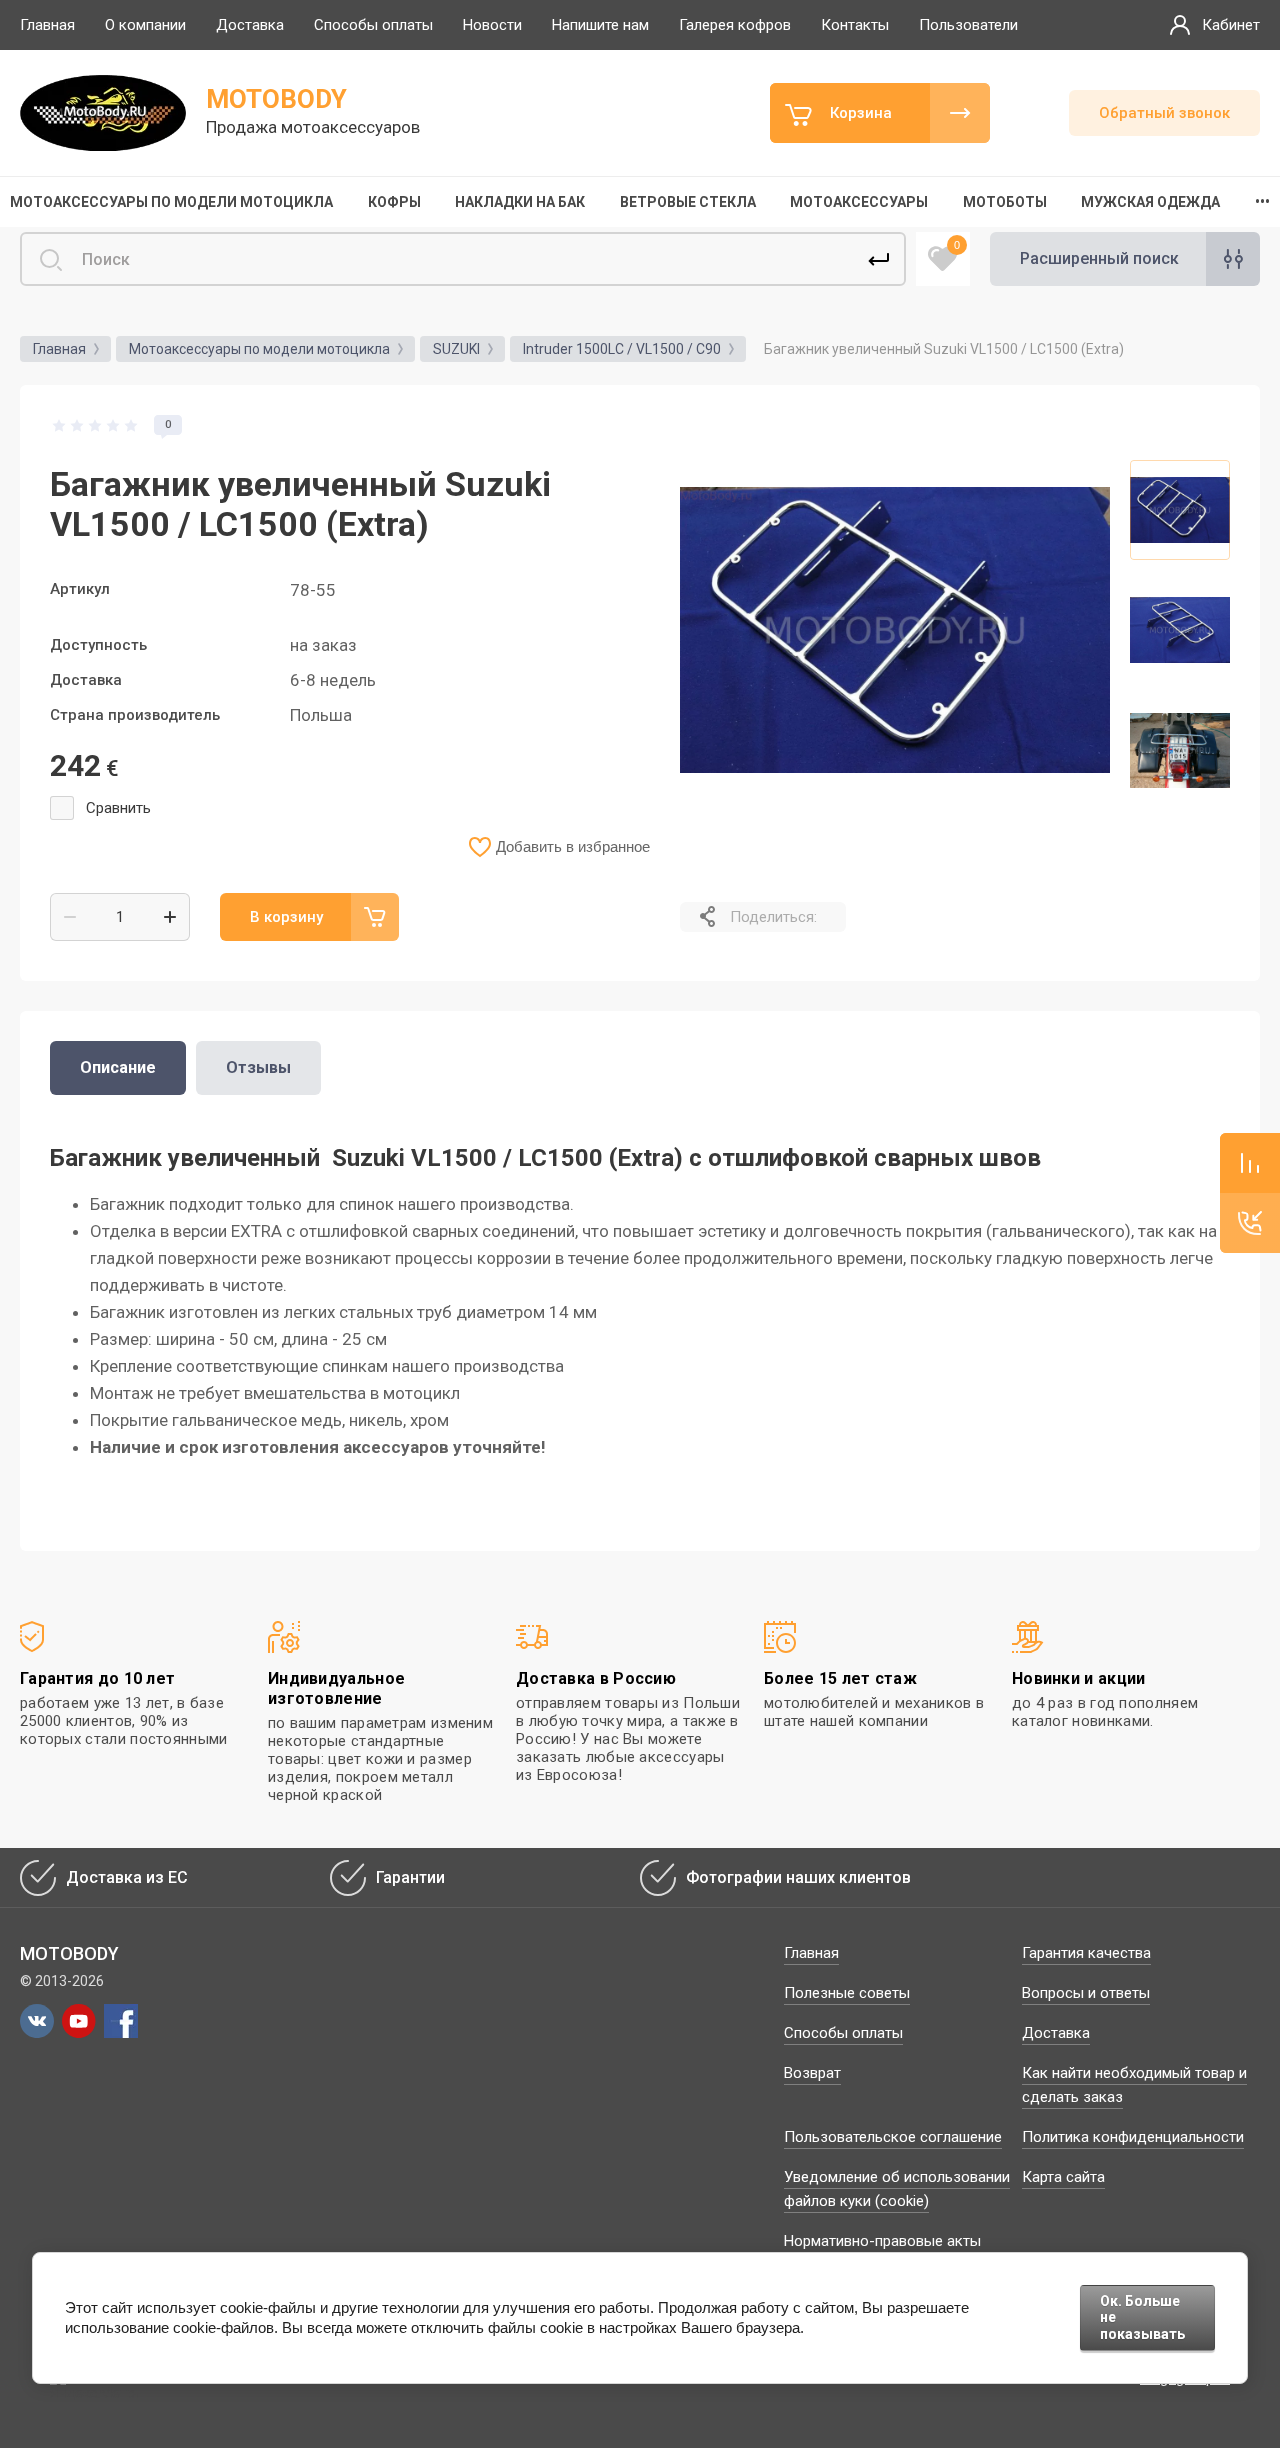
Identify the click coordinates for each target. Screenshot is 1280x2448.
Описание (118, 1067)
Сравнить (118, 808)
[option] (895, 630)
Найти (879, 259)
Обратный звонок (1164, 113)
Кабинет (1231, 25)
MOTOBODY (276, 99)
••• (1262, 202)
